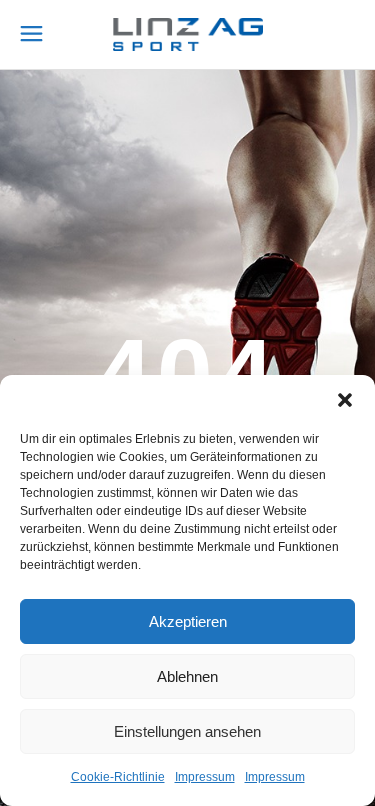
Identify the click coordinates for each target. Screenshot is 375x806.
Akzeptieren (188, 621)
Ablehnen (187, 676)
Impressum (205, 777)
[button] (345, 400)
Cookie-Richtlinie (118, 777)
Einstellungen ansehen (187, 731)
